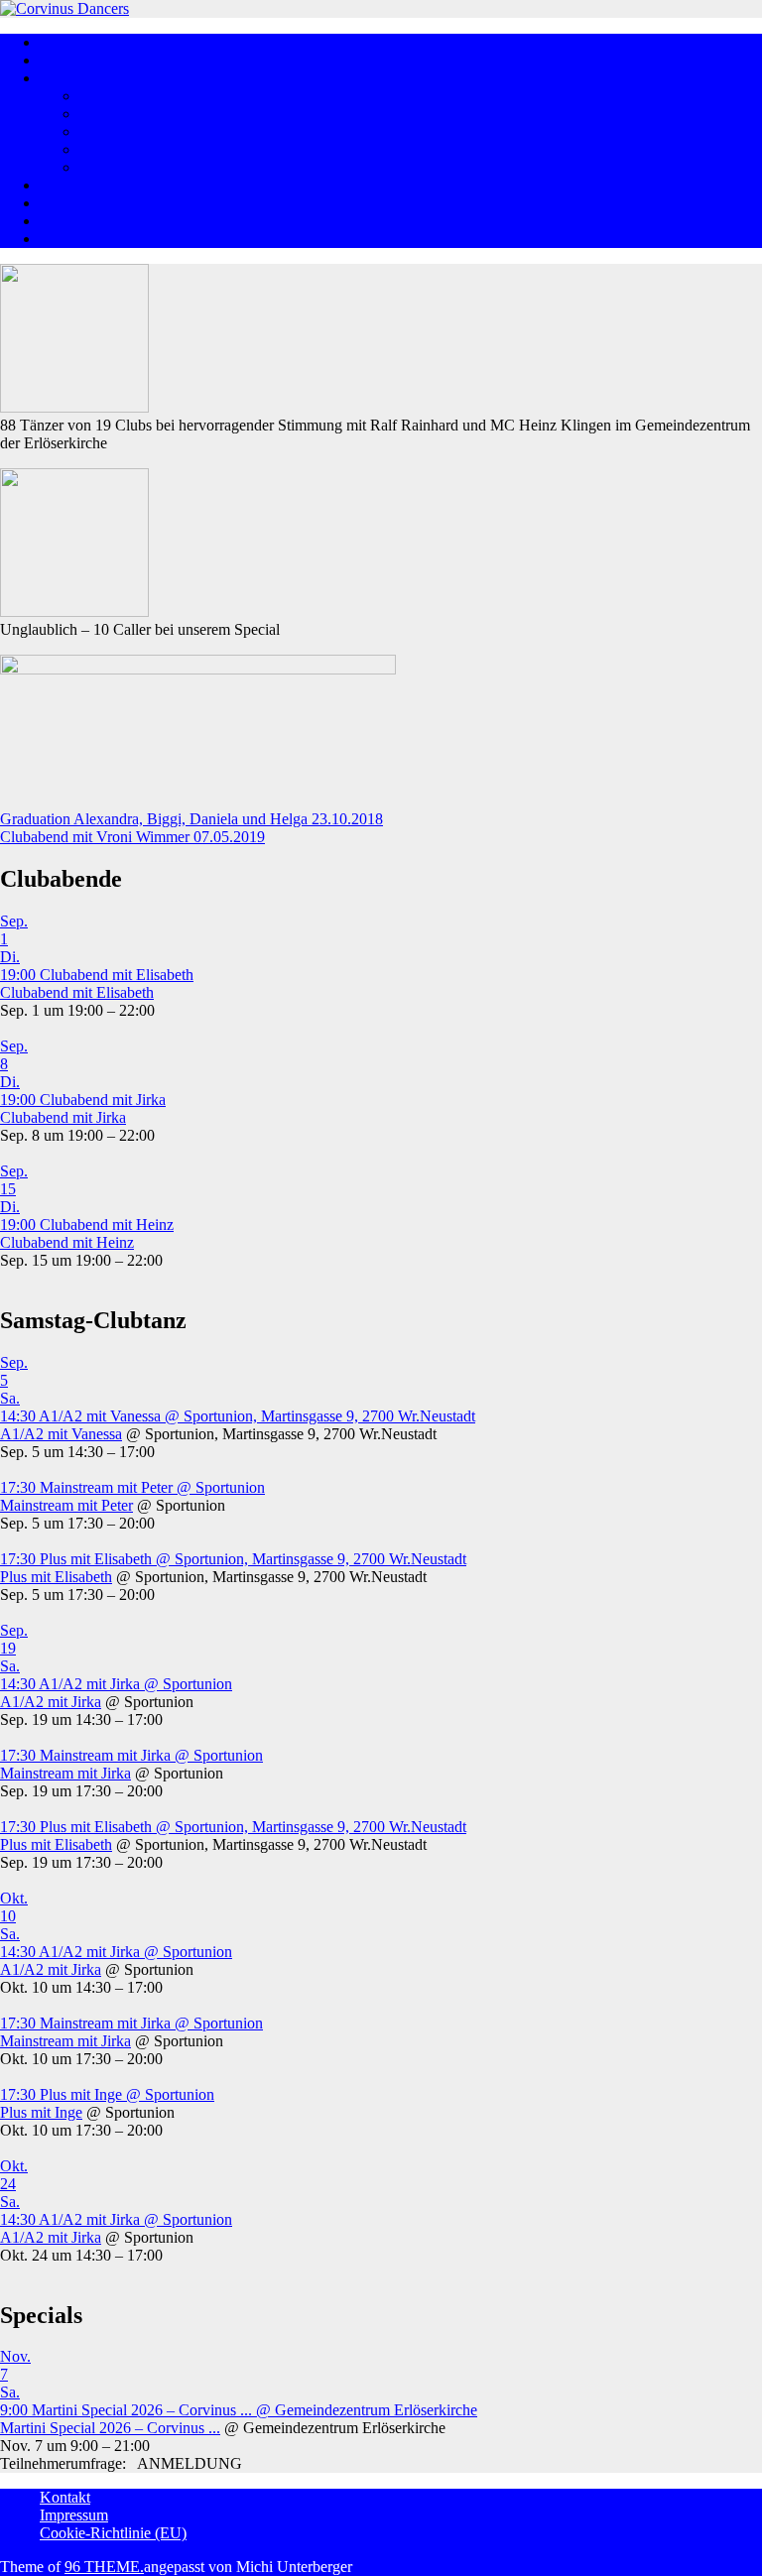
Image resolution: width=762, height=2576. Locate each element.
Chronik (105, 167)
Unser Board (120, 96)
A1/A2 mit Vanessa (61, 1434)
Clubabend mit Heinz (67, 1242)
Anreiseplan (77, 203)
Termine (65, 221)
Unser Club (116, 114)
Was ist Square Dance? (112, 60)
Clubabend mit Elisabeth (77, 992)
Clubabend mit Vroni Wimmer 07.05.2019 (132, 837)
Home (59, 42)
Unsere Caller (123, 131)
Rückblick (72, 185)
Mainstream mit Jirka (65, 1773)
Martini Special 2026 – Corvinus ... (110, 2428)
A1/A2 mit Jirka (51, 1702)
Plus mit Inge (41, 2112)
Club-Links (75, 239)
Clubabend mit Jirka (63, 1117)
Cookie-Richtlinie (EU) (113, 2533)
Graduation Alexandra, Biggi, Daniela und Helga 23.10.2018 (191, 819)
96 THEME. (104, 2567)
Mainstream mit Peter (66, 1505)
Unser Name (119, 149)
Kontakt (65, 2497)
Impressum (74, 2515)
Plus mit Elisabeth (56, 1577)
